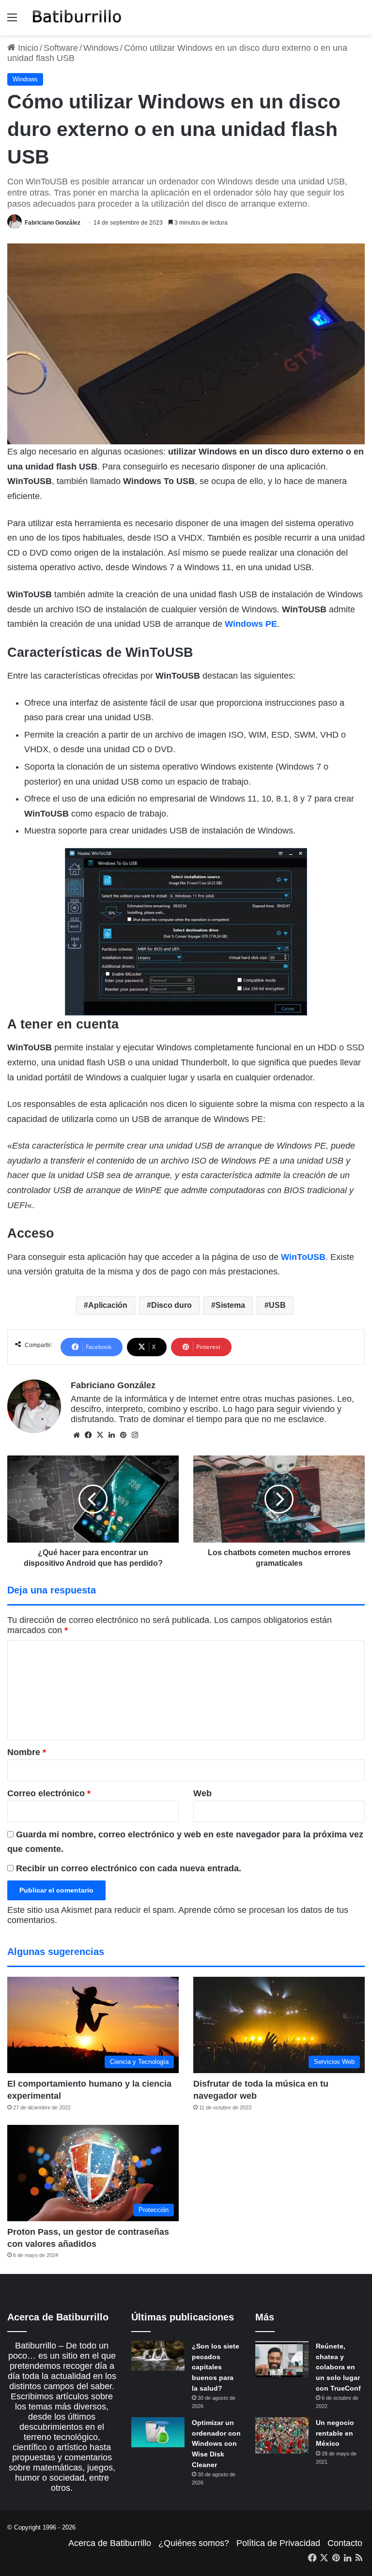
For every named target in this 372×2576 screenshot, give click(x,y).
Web (202, 1793)
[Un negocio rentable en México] (282, 2435)
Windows (101, 48)
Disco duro (171, 1305)
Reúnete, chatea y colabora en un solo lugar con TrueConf (338, 2367)
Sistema (230, 1305)
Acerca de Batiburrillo (110, 2543)
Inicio (27, 48)
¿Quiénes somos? (194, 2543)
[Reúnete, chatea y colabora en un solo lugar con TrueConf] (282, 2359)
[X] (100, 1435)
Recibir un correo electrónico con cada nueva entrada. (129, 1868)
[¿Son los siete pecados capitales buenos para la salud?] (158, 2356)
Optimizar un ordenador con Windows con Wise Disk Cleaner (216, 2443)
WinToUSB (303, 1257)
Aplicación (108, 1305)
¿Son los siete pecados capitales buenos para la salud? (216, 2367)
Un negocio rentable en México (335, 2433)
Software (61, 48)
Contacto (345, 2543)
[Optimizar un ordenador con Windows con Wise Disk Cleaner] (158, 2432)
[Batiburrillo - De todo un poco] (77, 18)
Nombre (27, 1752)
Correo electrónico (49, 1793)
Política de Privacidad (278, 2543)
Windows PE (251, 624)
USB (277, 1305)
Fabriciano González (53, 223)
